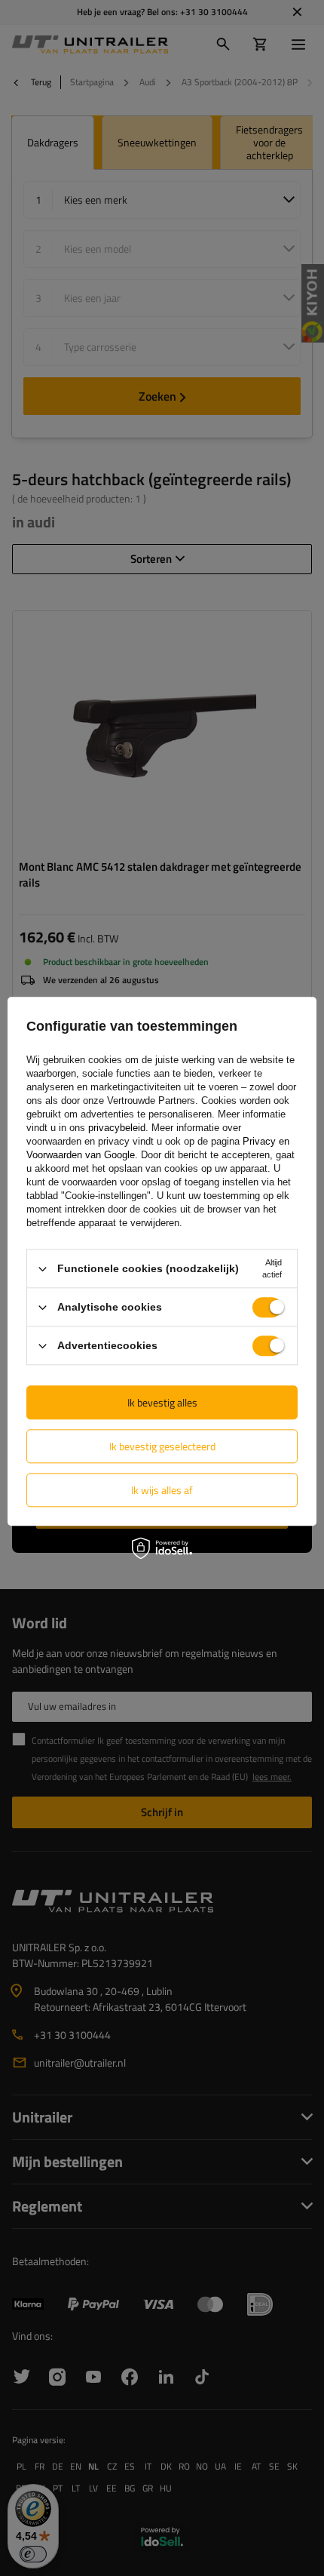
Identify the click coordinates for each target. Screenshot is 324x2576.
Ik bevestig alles (162, 1402)
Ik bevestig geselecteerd (162, 1446)
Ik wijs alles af (162, 1490)
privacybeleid (117, 1128)
